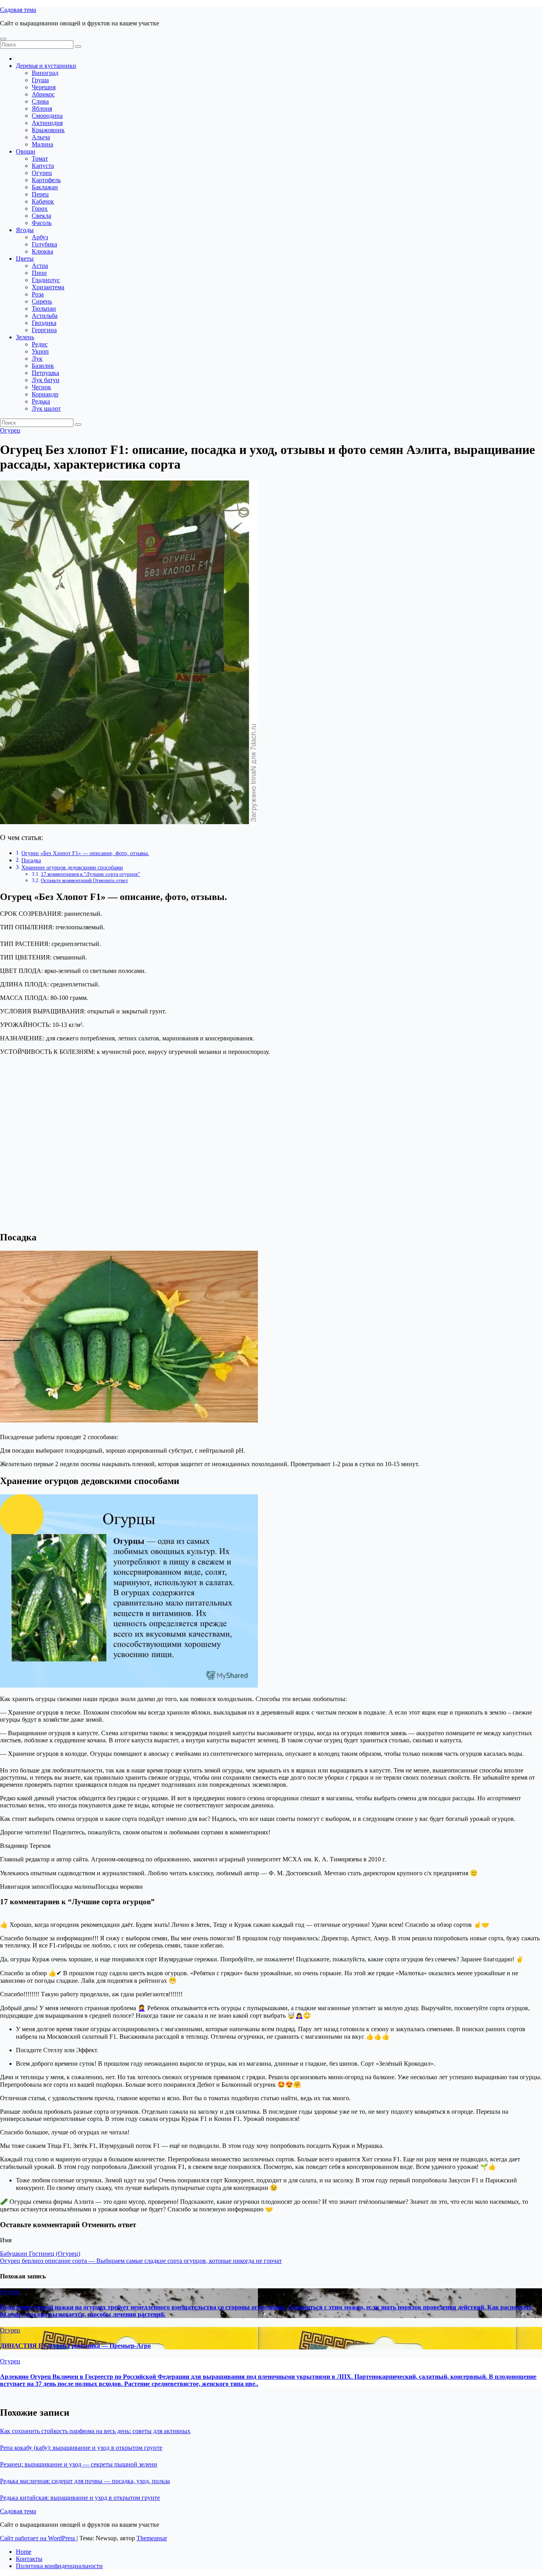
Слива (40, 101)
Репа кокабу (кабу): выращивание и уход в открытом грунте (81, 2448)
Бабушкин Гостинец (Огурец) (40, 2254)
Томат (40, 159)
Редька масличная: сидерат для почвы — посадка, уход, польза (85, 2481)
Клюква (42, 251)
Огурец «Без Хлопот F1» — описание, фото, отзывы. (85, 853)
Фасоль (42, 223)
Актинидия (47, 123)
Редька (41, 401)
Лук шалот (46, 409)
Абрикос (43, 94)
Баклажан (45, 187)
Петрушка (45, 373)
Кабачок (43, 201)
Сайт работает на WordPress (38, 2538)
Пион (39, 273)
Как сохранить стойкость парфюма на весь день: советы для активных (95, 2431)
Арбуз (40, 237)
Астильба (45, 316)
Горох (40, 209)
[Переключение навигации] (3, 39)
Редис (40, 344)
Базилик (43, 366)
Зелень (25, 337)
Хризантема (48, 287)
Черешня (44, 87)
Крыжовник (48, 130)
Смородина (47, 116)
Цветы (25, 259)
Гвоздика (44, 323)
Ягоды (25, 230)
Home (24, 2552)
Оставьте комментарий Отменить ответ (85, 880)
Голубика (44, 244)
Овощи (26, 151)
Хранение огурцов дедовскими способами (72, 867)
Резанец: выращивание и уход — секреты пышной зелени (79, 2464)
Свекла (41, 216)
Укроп (40, 351)
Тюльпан (44, 309)
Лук (37, 359)
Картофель (46, 180)
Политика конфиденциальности (59, 2566)
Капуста (43, 166)
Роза (38, 294)
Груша (40, 80)
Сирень (42, 301)
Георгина (44, 330)
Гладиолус (46, 280)
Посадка (31, 860)
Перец (40, 194)
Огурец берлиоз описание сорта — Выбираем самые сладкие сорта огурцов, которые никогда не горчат (141, 2261)
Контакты (29, 2559)
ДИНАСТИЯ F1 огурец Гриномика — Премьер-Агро (75, 2346)
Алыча (41, 137)
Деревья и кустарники (46, 66)
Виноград (45, 73)
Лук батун (46, 380)
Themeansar (152, 2538)
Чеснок (41, 387)
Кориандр (45, 394)
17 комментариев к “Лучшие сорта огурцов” (90, 874)
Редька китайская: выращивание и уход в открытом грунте (80, 2498)
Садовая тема (18, 10)
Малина (42, 144)
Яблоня (42, 109)
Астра (40, 266)
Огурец (42, 173)
